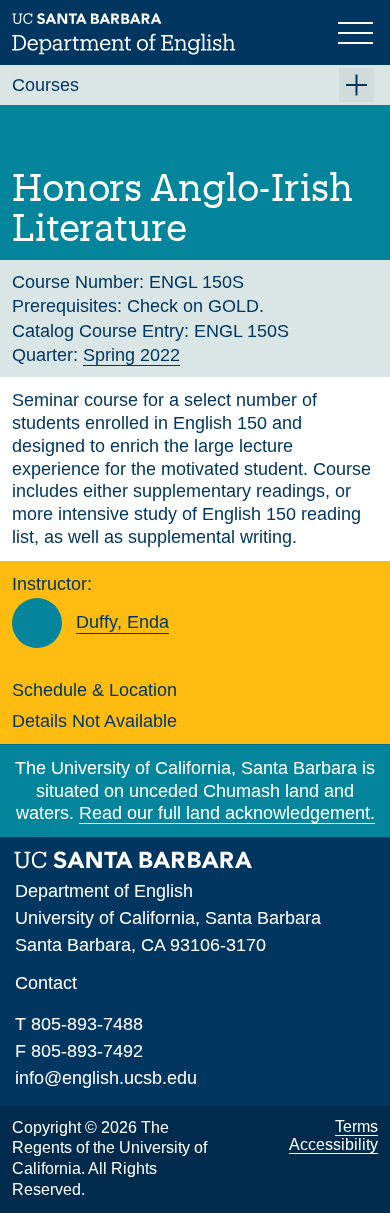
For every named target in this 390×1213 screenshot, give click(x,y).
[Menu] (358, 31)
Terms (356, 1126)
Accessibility (333, 1144)
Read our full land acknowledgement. (227, 813)
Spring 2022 (131, 355)
